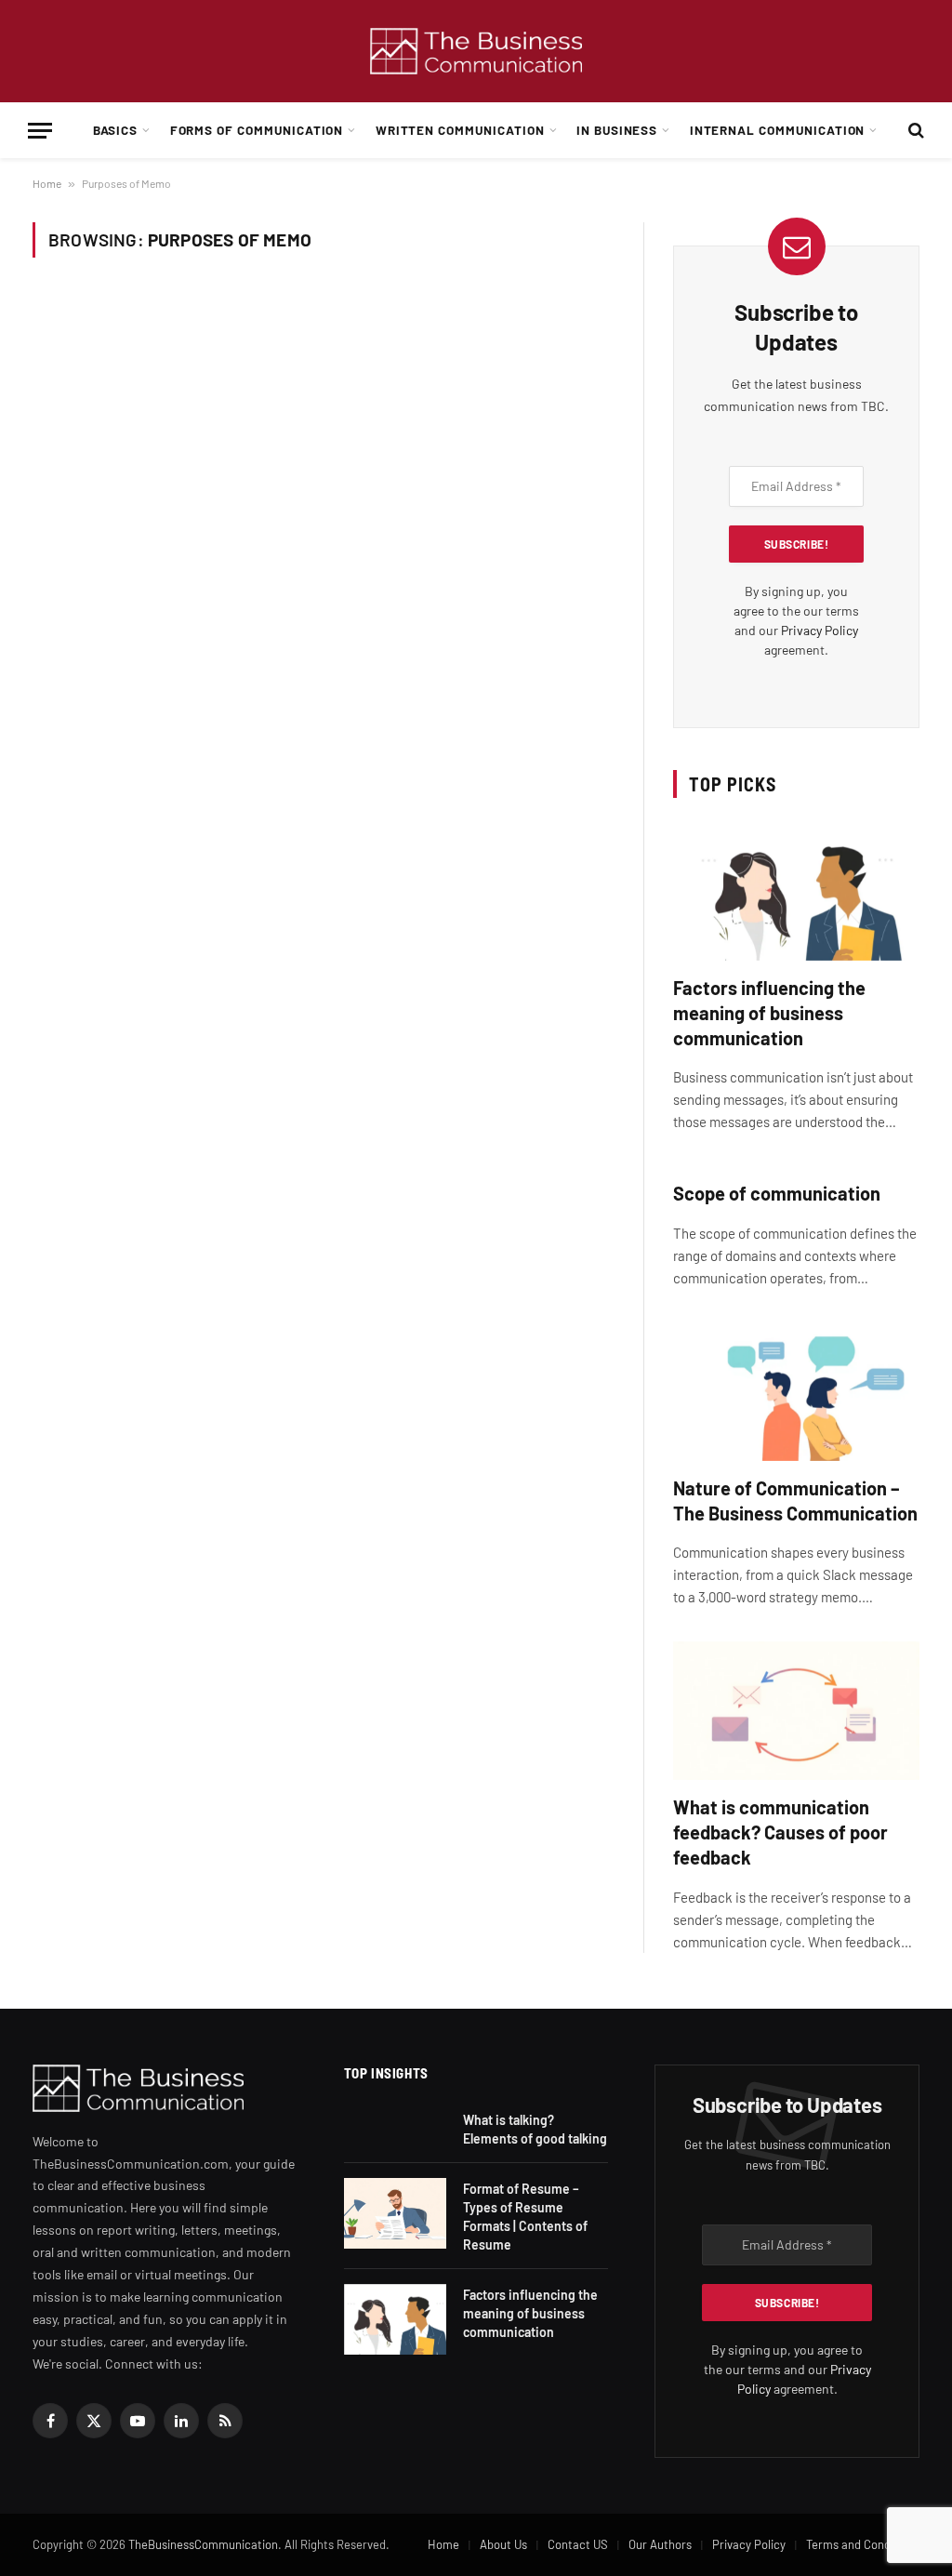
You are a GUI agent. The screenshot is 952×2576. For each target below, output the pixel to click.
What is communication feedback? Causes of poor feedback (780, 1832)
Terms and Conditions (863, 2544)
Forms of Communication (257, 130)
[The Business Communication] (476, 52)
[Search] (914, 131)
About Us (503, 2544)
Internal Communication (778, 130)
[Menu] (40, 131)
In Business (617, 130)
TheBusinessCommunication (203, 2544)
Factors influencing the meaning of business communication (769, 1013)
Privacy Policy (820, 630)
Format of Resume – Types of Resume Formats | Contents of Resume (525, 2217)
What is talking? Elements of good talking (535, 2129)
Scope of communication (777, 1193)
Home (47, 183)
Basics (116, 130)
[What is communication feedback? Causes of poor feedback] (796, 1711)
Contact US (578, 2544)
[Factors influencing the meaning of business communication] (796, 891)
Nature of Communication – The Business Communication (795, 1500)
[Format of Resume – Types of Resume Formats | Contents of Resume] (395, 2213)
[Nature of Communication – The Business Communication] (796, 1392)
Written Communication (460, 130)
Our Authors (660, 2544)
